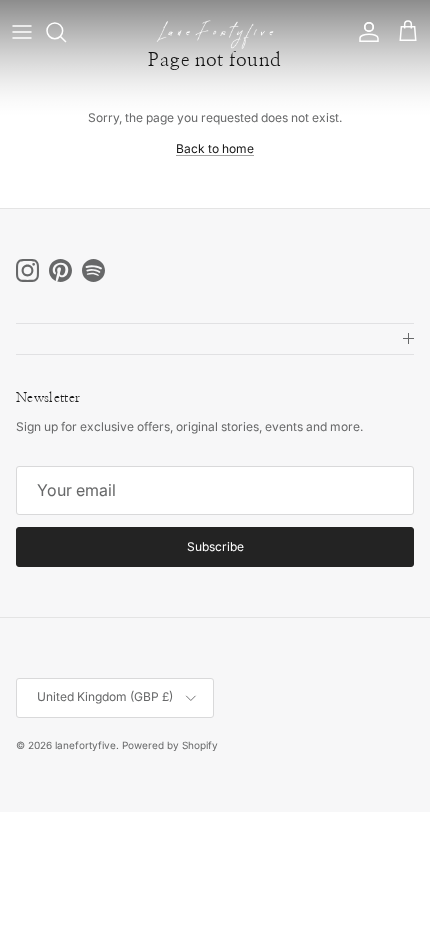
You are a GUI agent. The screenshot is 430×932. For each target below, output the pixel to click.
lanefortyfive (85, 745)
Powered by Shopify (170, 745)
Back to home (215, 148)
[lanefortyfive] (215, 32)
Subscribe (215, 546)
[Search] (66, 32)
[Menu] (22, 32)
